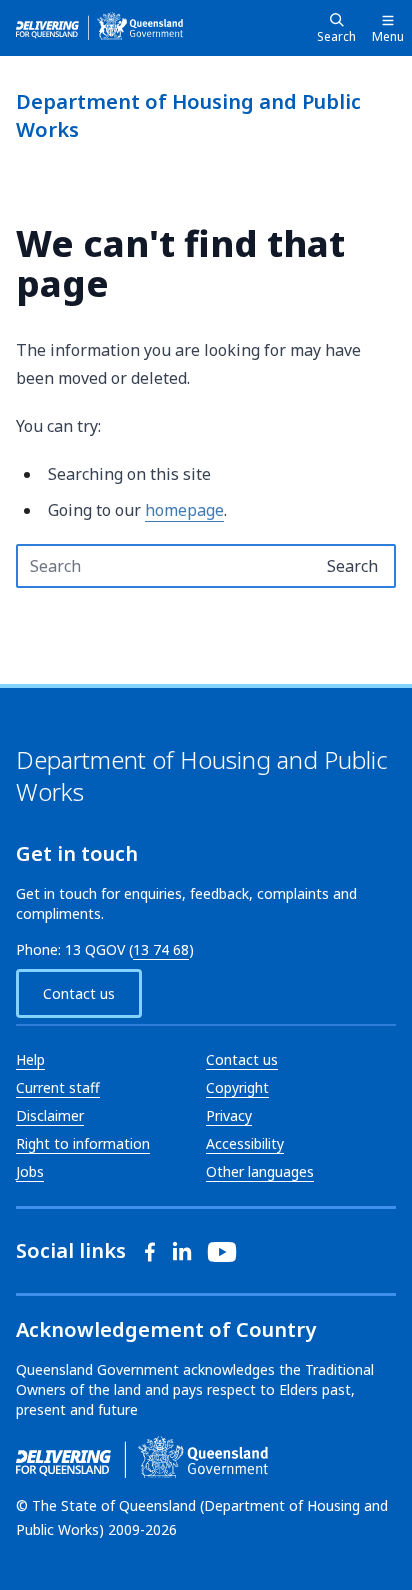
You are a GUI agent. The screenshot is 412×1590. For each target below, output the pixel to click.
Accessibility (245, 1143)
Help (30, 1059)
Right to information (83, 1143)
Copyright (237, 1087)
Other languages (260, 1171)
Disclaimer (50, 1115)
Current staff (58, 1087)
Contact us (79, 993)
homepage (184, 510)
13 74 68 (161, 949)
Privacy (229, 1115)
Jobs (30, 1171)
